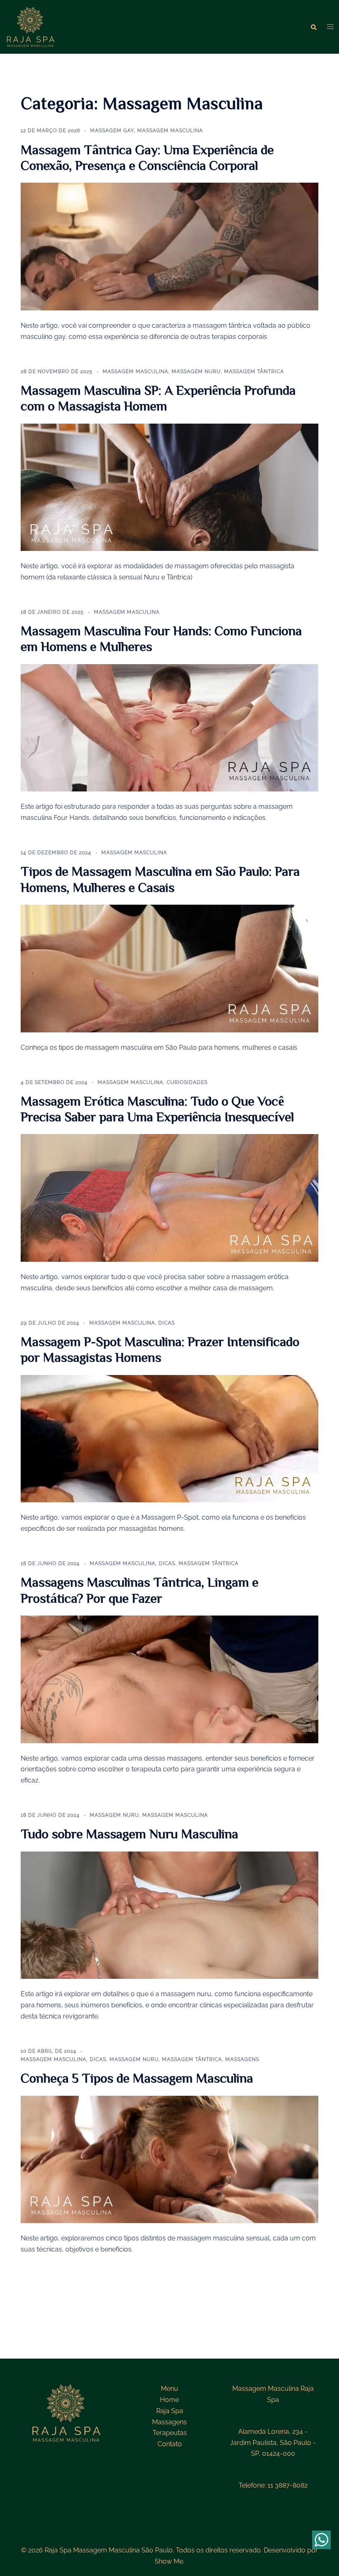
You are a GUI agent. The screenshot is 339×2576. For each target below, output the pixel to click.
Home (169, 2400)
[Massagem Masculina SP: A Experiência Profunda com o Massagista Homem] (169, 487)
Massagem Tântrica (254, 372)
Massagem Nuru (196, 372)
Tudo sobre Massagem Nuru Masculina (129, 1833)
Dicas (167, 1323)
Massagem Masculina (170, 131)
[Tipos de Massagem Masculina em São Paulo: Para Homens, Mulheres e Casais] (169, 968)
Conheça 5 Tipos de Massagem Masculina (137, 2078)
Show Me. (169, 2561)
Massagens (242, 2059)
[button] (314, 27)
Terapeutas (170, 2433)
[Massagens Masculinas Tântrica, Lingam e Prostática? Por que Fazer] (169, 1679)
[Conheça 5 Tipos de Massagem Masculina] (169, 2159)
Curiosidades (187, 1082)
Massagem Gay (112, 131)
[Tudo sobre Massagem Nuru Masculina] (169, 1915)
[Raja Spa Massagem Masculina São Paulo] (31, 26)
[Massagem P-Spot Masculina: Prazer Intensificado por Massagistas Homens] (169, 1438)
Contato (170, 2444)
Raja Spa (170, 2411)
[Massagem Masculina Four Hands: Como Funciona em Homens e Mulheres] (169, 727)
